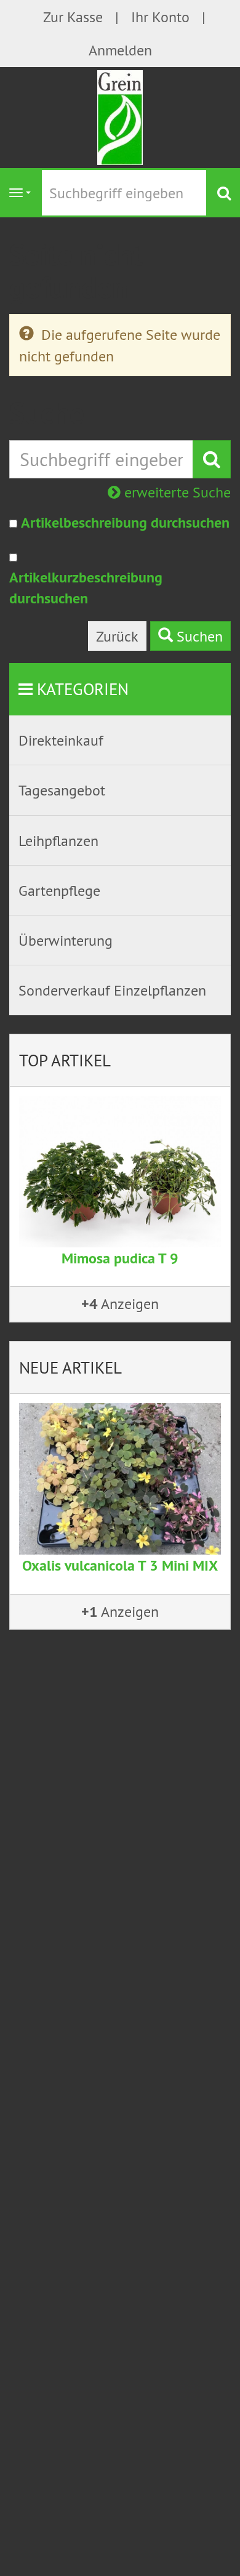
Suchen (198, 636)
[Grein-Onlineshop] (120, 116)
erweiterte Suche (176, 492)
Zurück (117, 636)
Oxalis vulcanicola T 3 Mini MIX (120, 1565)
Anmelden (120, 50)
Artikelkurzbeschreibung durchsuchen (86, 588)
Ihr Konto (160, 17)
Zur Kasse (73, 17)
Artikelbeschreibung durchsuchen (125, 522)
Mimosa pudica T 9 (120, 1258)
